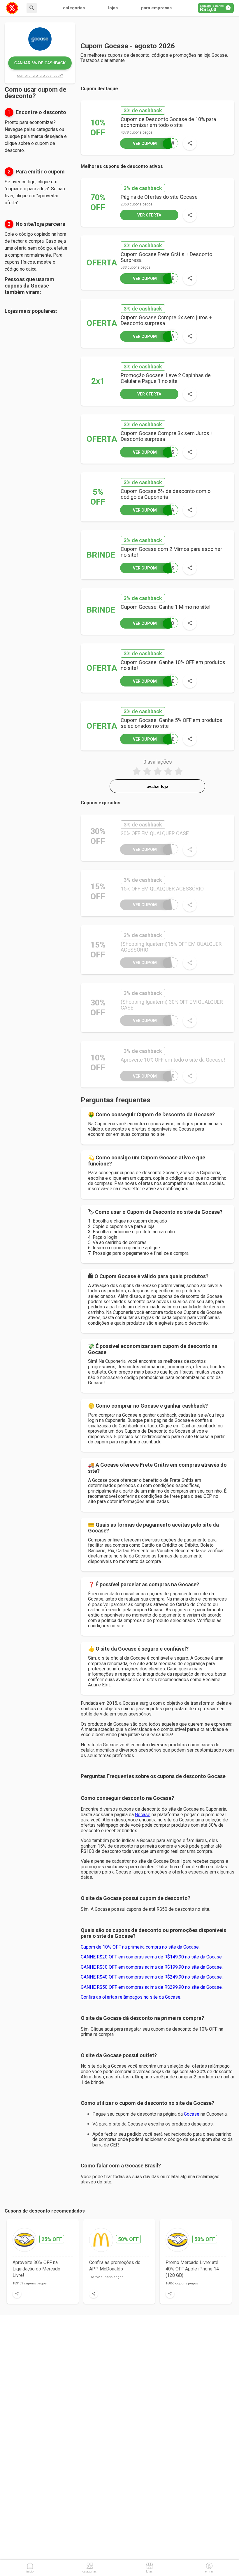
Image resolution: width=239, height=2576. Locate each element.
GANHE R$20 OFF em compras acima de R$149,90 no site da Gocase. (152, 1957)
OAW (154, 143)
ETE (154, 278)
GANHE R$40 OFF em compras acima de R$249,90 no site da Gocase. (152, 1977)
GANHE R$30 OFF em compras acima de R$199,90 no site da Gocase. (152, 1967)
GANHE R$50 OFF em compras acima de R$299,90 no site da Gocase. (152, 1987)
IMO (154, 623)
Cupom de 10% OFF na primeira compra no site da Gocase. (140, 1947)
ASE (154, 681)
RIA (154, 510)
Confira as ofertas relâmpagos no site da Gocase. (131, 1997)
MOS (154, 568)
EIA (154, 336)
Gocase (143, 1815)
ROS (154, 452)
